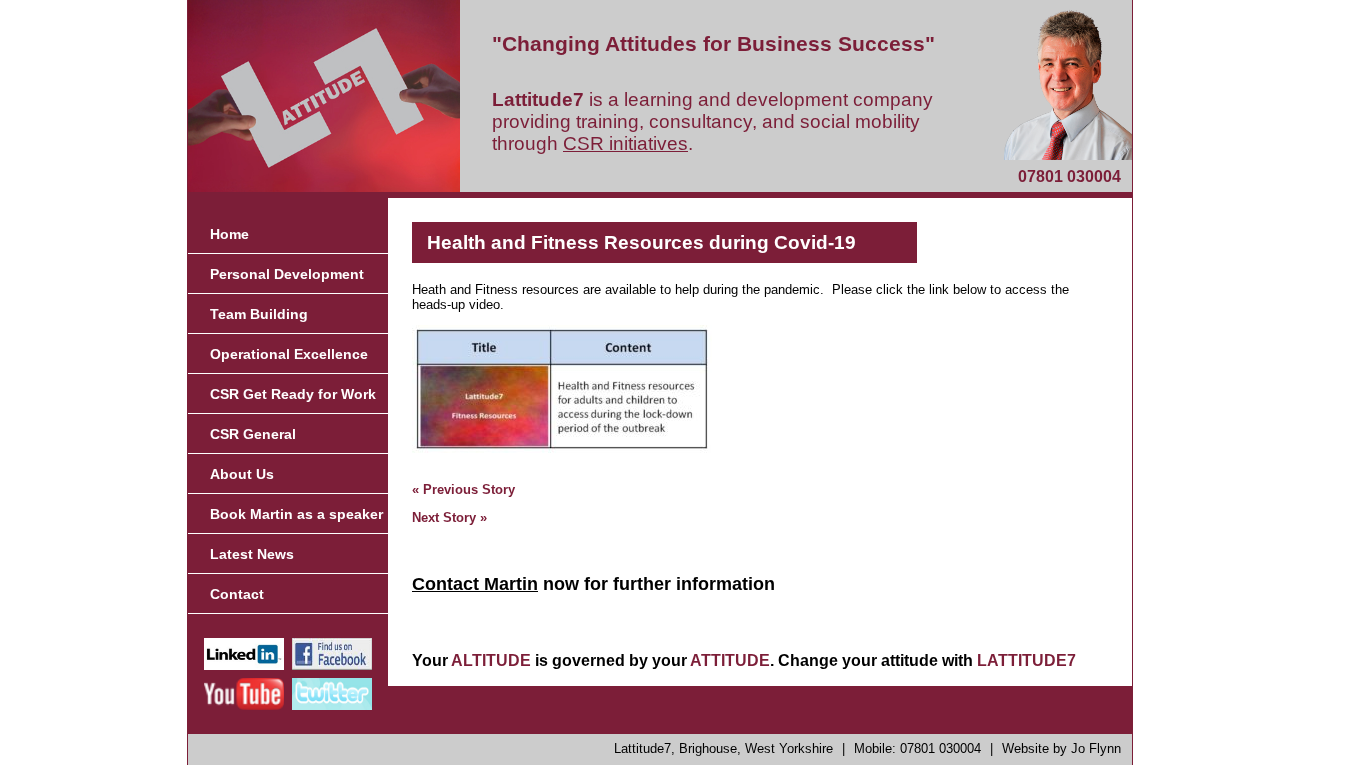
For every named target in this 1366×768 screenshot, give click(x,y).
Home (229, 234)
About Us (242, 474)
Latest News (252, 554)
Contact (237, 594)
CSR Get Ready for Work (293, 394)
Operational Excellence (289, 354)
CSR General (253, 434)
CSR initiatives (625, 143)
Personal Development (287, 274)
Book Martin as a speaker (296, 514)
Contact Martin (475, 584)
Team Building (259, 314)
